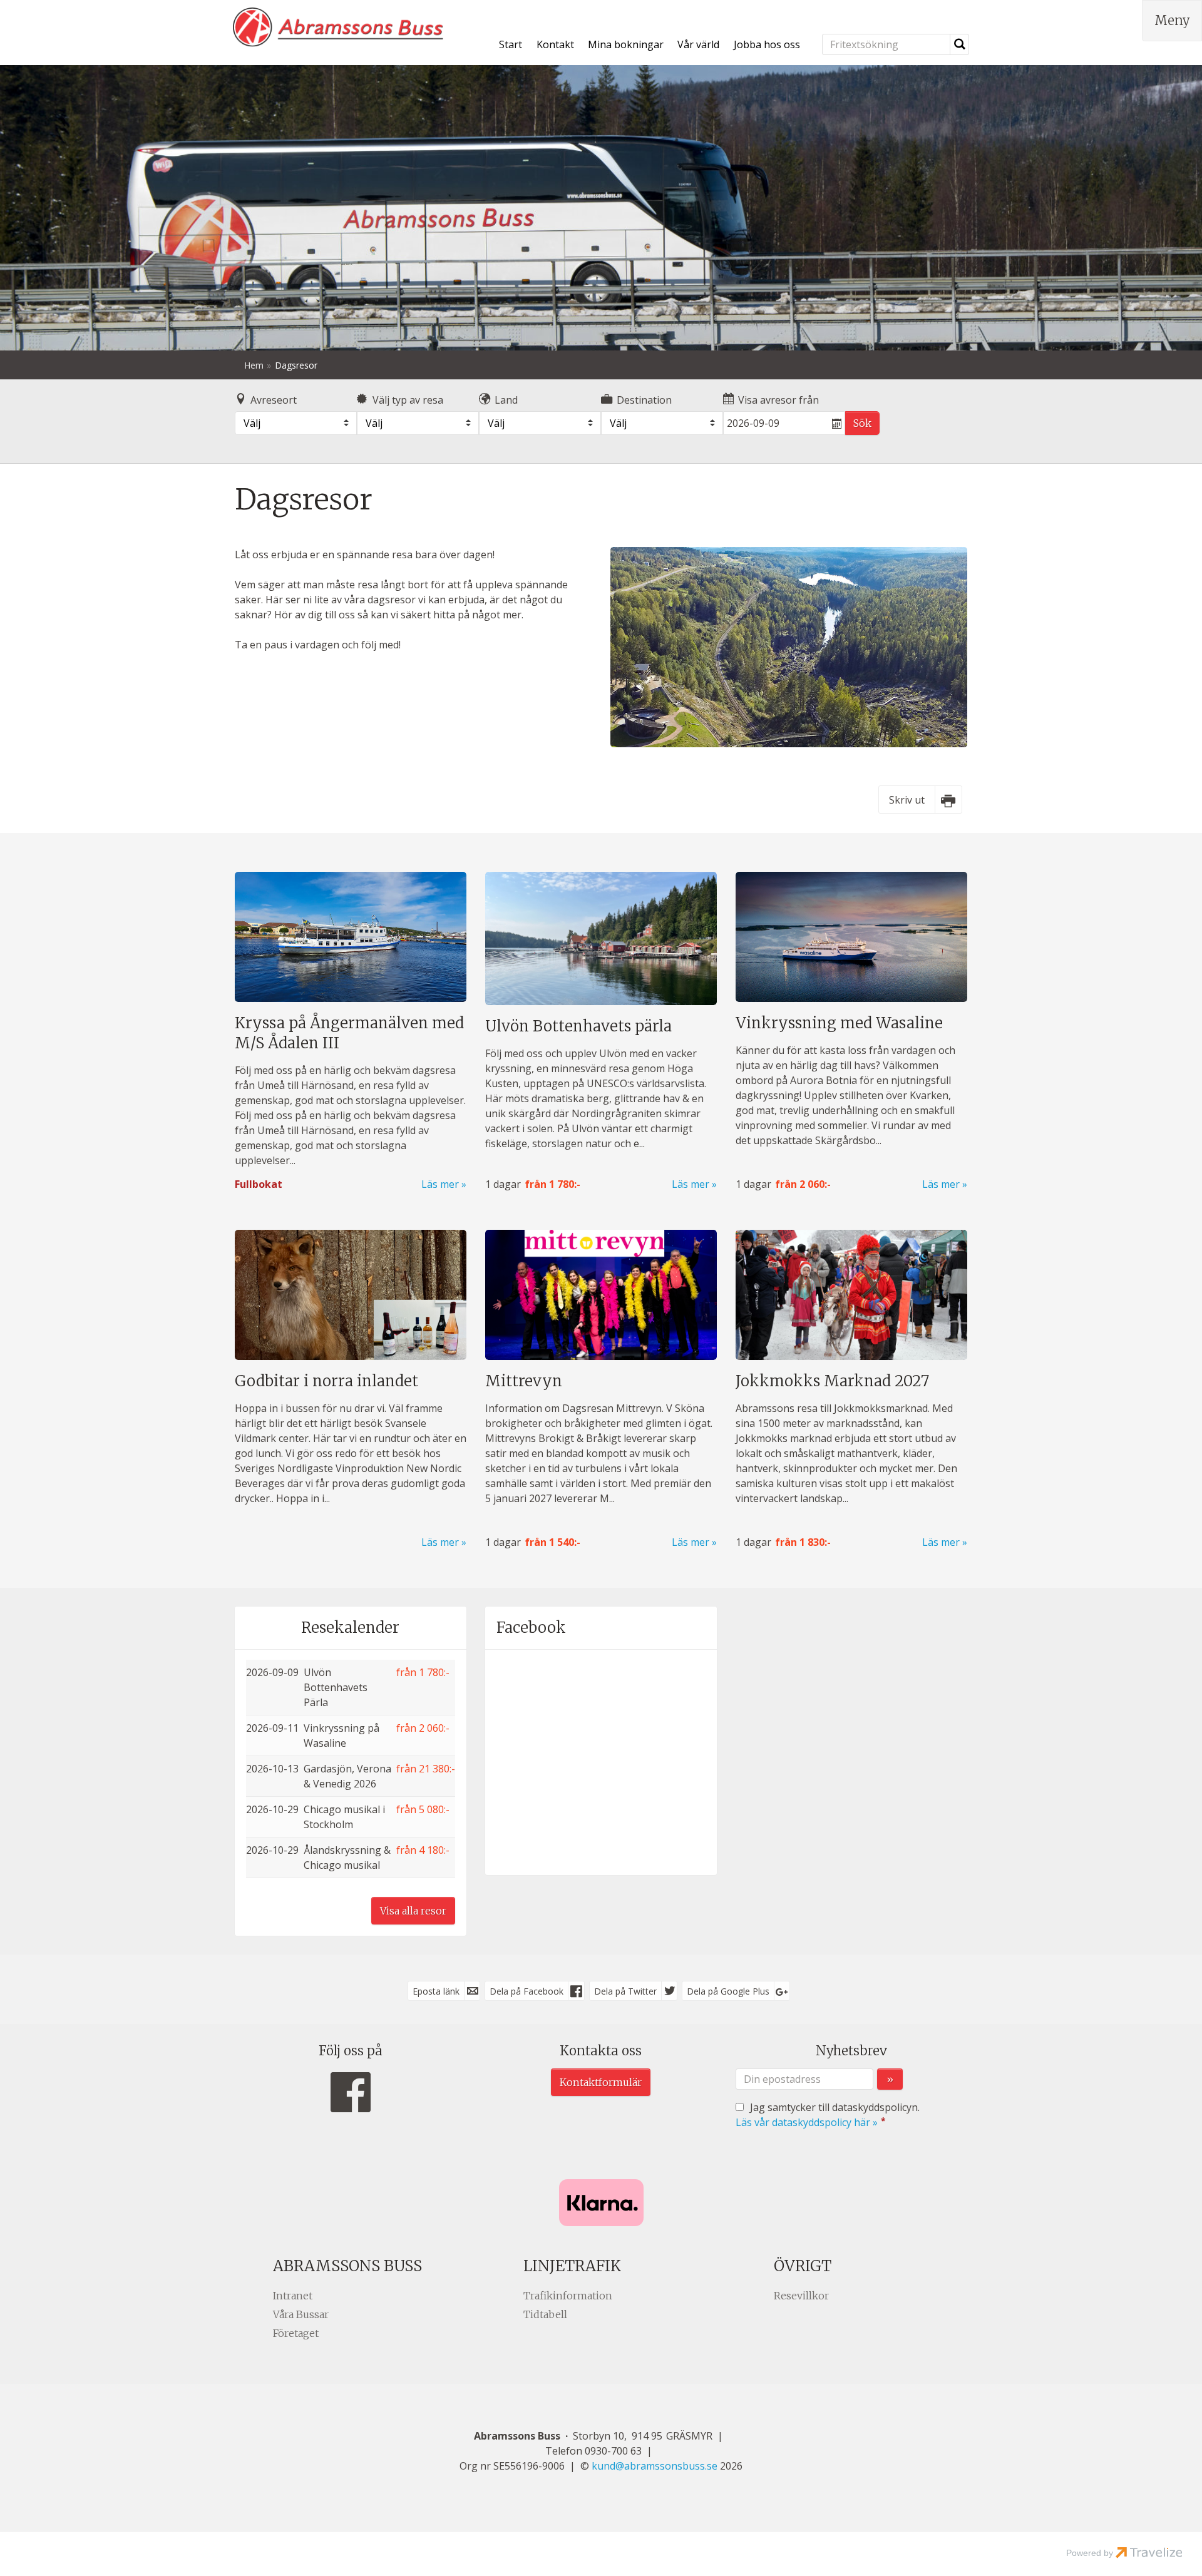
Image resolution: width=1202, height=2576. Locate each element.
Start (511, 44)
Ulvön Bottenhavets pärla (578, 1026)
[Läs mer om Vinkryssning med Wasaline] (851, 937)
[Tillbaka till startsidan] (338, 27)
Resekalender (350, 1628)
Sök (862, 423)
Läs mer (440, 1184)
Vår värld (698, 44)
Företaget (296, 2333)
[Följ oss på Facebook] (351, 2093)
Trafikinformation (568, 2296)
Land (506, 400)
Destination (644, 400)
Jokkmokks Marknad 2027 (832, 1381)
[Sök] (960, 44)
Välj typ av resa (408, 400)
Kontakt (555, 44)
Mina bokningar (626, 44)
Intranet (293, 2296)
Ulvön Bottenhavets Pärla (336, 1687)
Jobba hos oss (767, 44)
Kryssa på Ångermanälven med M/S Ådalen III (349, 1033)
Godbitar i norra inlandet (326, 1381)
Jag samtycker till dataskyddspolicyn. (828, 2115)
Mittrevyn (524, 1381)
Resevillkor (801, 2296)
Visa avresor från (778, 400)
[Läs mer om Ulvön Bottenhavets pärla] (601, 938)
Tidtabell (545, 2314)
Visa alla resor (413, 1911)
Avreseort (274, 400)
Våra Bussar (301, 2314)
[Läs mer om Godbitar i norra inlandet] (351, 1295)
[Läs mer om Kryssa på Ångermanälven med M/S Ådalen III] (351, 937)
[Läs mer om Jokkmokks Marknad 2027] (851, 1295)
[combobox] (296, 423)
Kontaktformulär (601, 2082)
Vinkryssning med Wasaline (839, 1023)
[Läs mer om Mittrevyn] (601, 1295)
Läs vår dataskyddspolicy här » (807, 2122)
